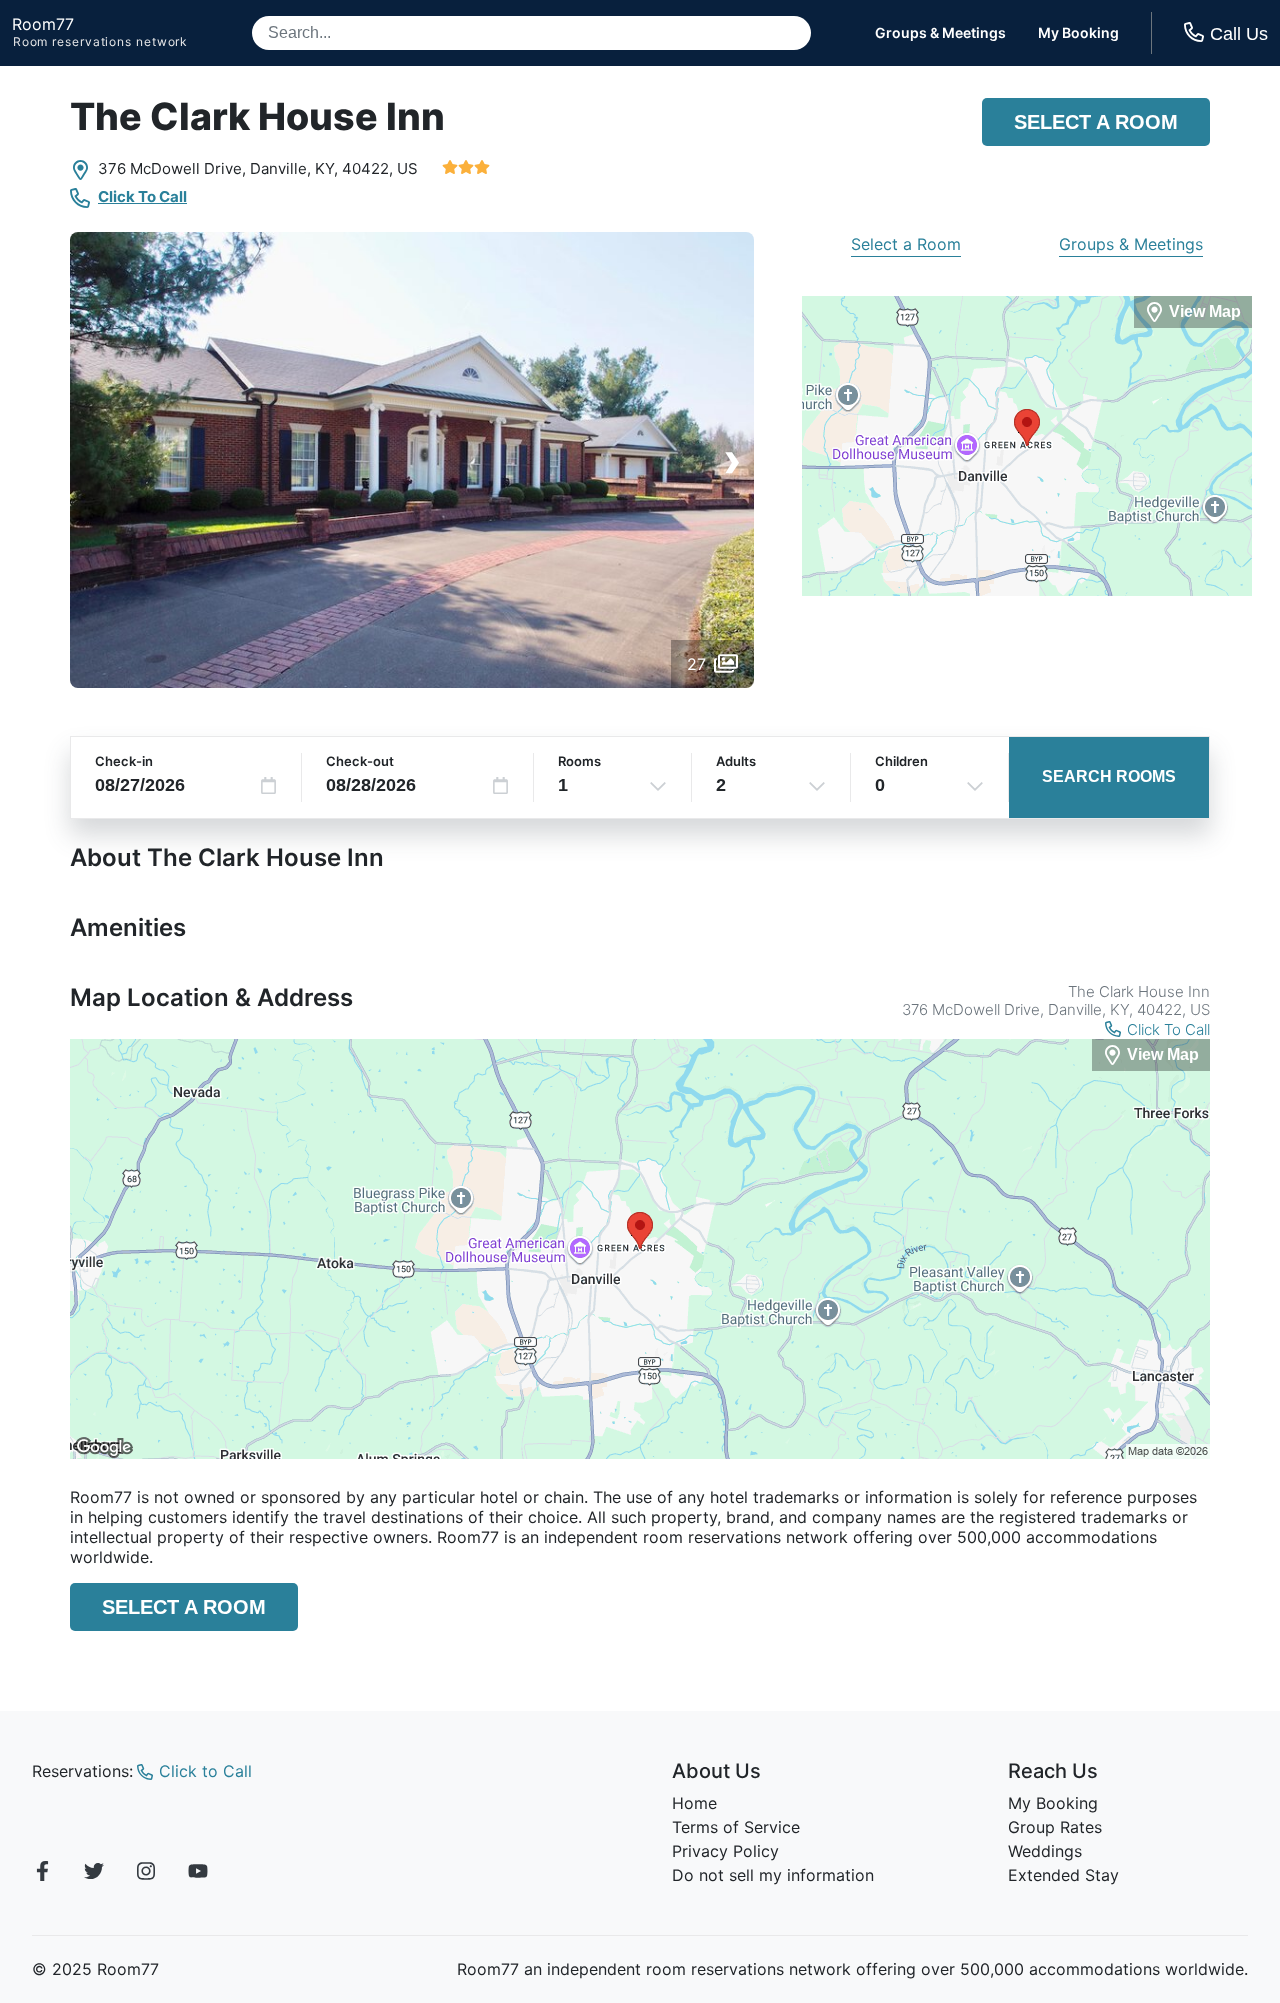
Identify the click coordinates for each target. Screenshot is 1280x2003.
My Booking (1078, 33)
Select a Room (1096, 122)
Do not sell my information (773, 1875)
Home (694, 1803)
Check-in (124, 761)
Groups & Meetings (940, 33)
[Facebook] (42, 1874)
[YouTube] (198, 1874)
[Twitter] (94, 1874)
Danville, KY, (294, 168)
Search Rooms (1109, 776)
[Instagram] (146, 1874)
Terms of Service (736, 1827)
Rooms (579, 761)
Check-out (360, 761)
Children (901, 761)
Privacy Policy (725, 1851)
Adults (736, 761)
